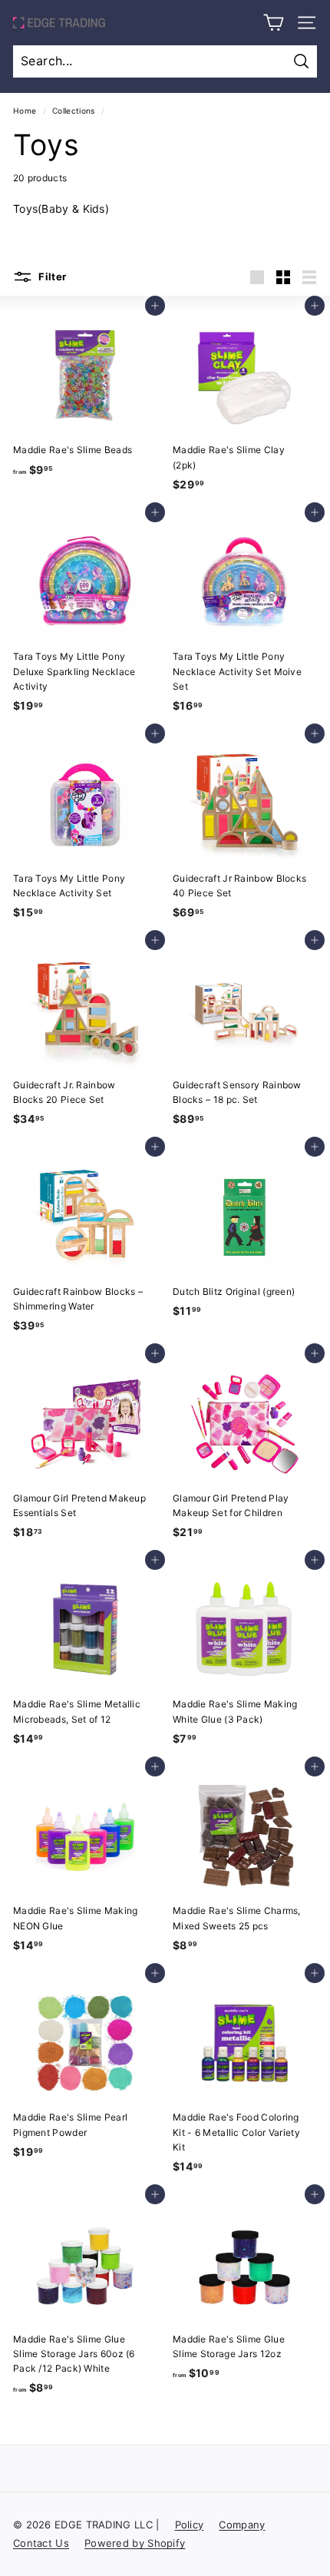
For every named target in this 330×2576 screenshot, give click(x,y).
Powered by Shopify (135, 2543)
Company (242, 2525)
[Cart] (274, 23)
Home (25, 111)
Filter (51, 276)
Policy (190, 2525)
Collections (73, 111)
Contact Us (41, 2543)
